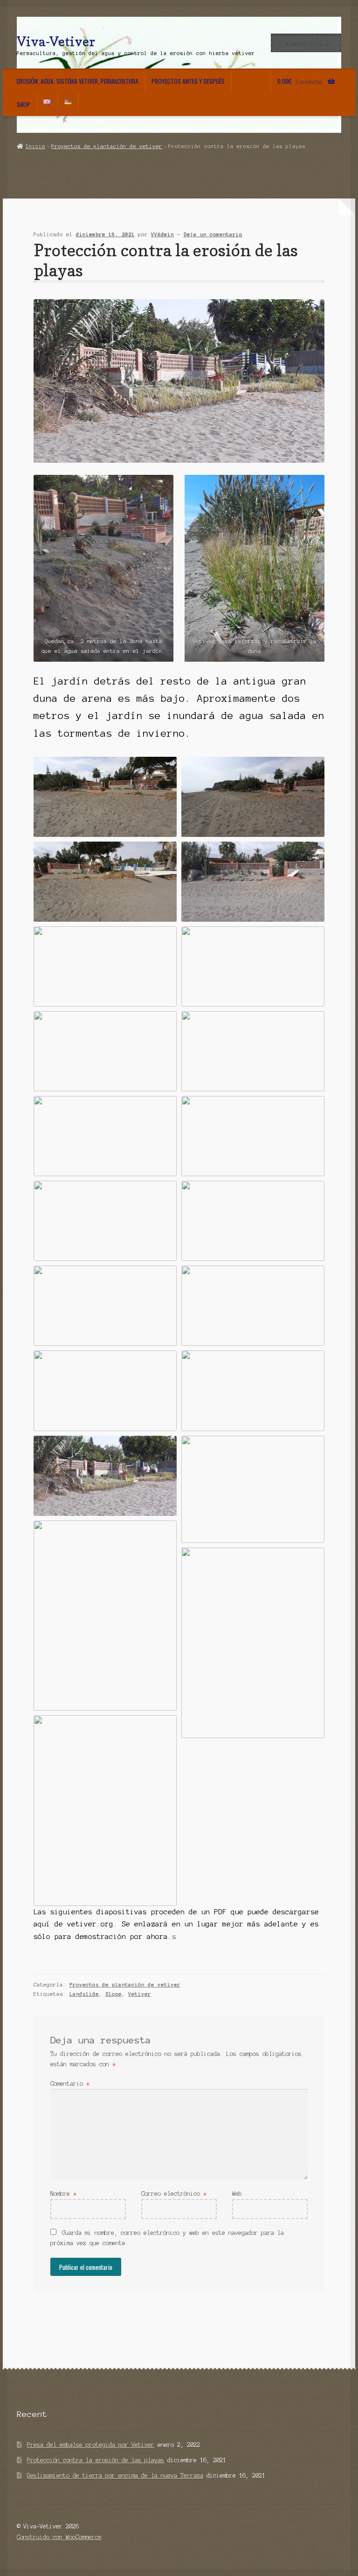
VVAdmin (162, 234)
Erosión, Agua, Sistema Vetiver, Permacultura (78, 81)
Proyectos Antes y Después (188, 81)
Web (237, 2194)
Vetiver (140, 1994)
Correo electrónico (174, 2194)
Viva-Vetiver (56, 41)
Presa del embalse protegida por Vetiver (91, 2445)
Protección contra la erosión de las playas (96, 2460)
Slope (114, 1994)
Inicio (35, 146)
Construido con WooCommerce (59, 2537)
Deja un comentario (213, 234)
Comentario (70, 2084)
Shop (24, 104)
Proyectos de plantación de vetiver (107, 146)
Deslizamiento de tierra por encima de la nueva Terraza (115, 2476)
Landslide (84, 1994)
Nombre (63, 2194)
